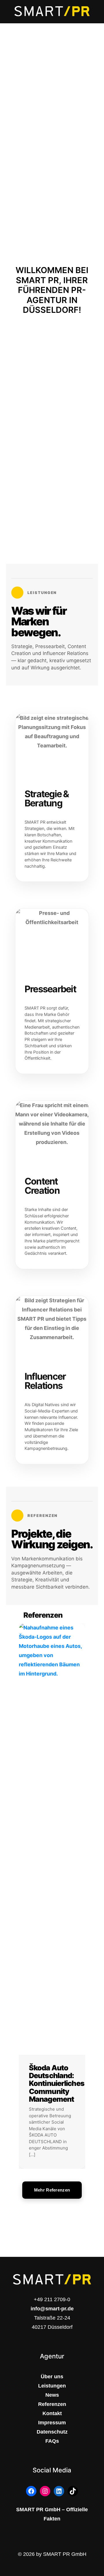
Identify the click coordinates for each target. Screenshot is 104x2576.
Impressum (52, 2423)
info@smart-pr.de (52, 2309)
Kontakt (52, 2413)
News (52, 2395)
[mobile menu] (96, 12)
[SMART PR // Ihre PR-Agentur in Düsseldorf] (52, 12)
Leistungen (52, 2386)
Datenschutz (52, 2432)
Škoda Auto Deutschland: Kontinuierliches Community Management (57, 2083)
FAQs (52, 2441)
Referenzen (52, 2404)
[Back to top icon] (92, 2545)
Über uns (52, 2377)
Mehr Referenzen (52, 2190)
